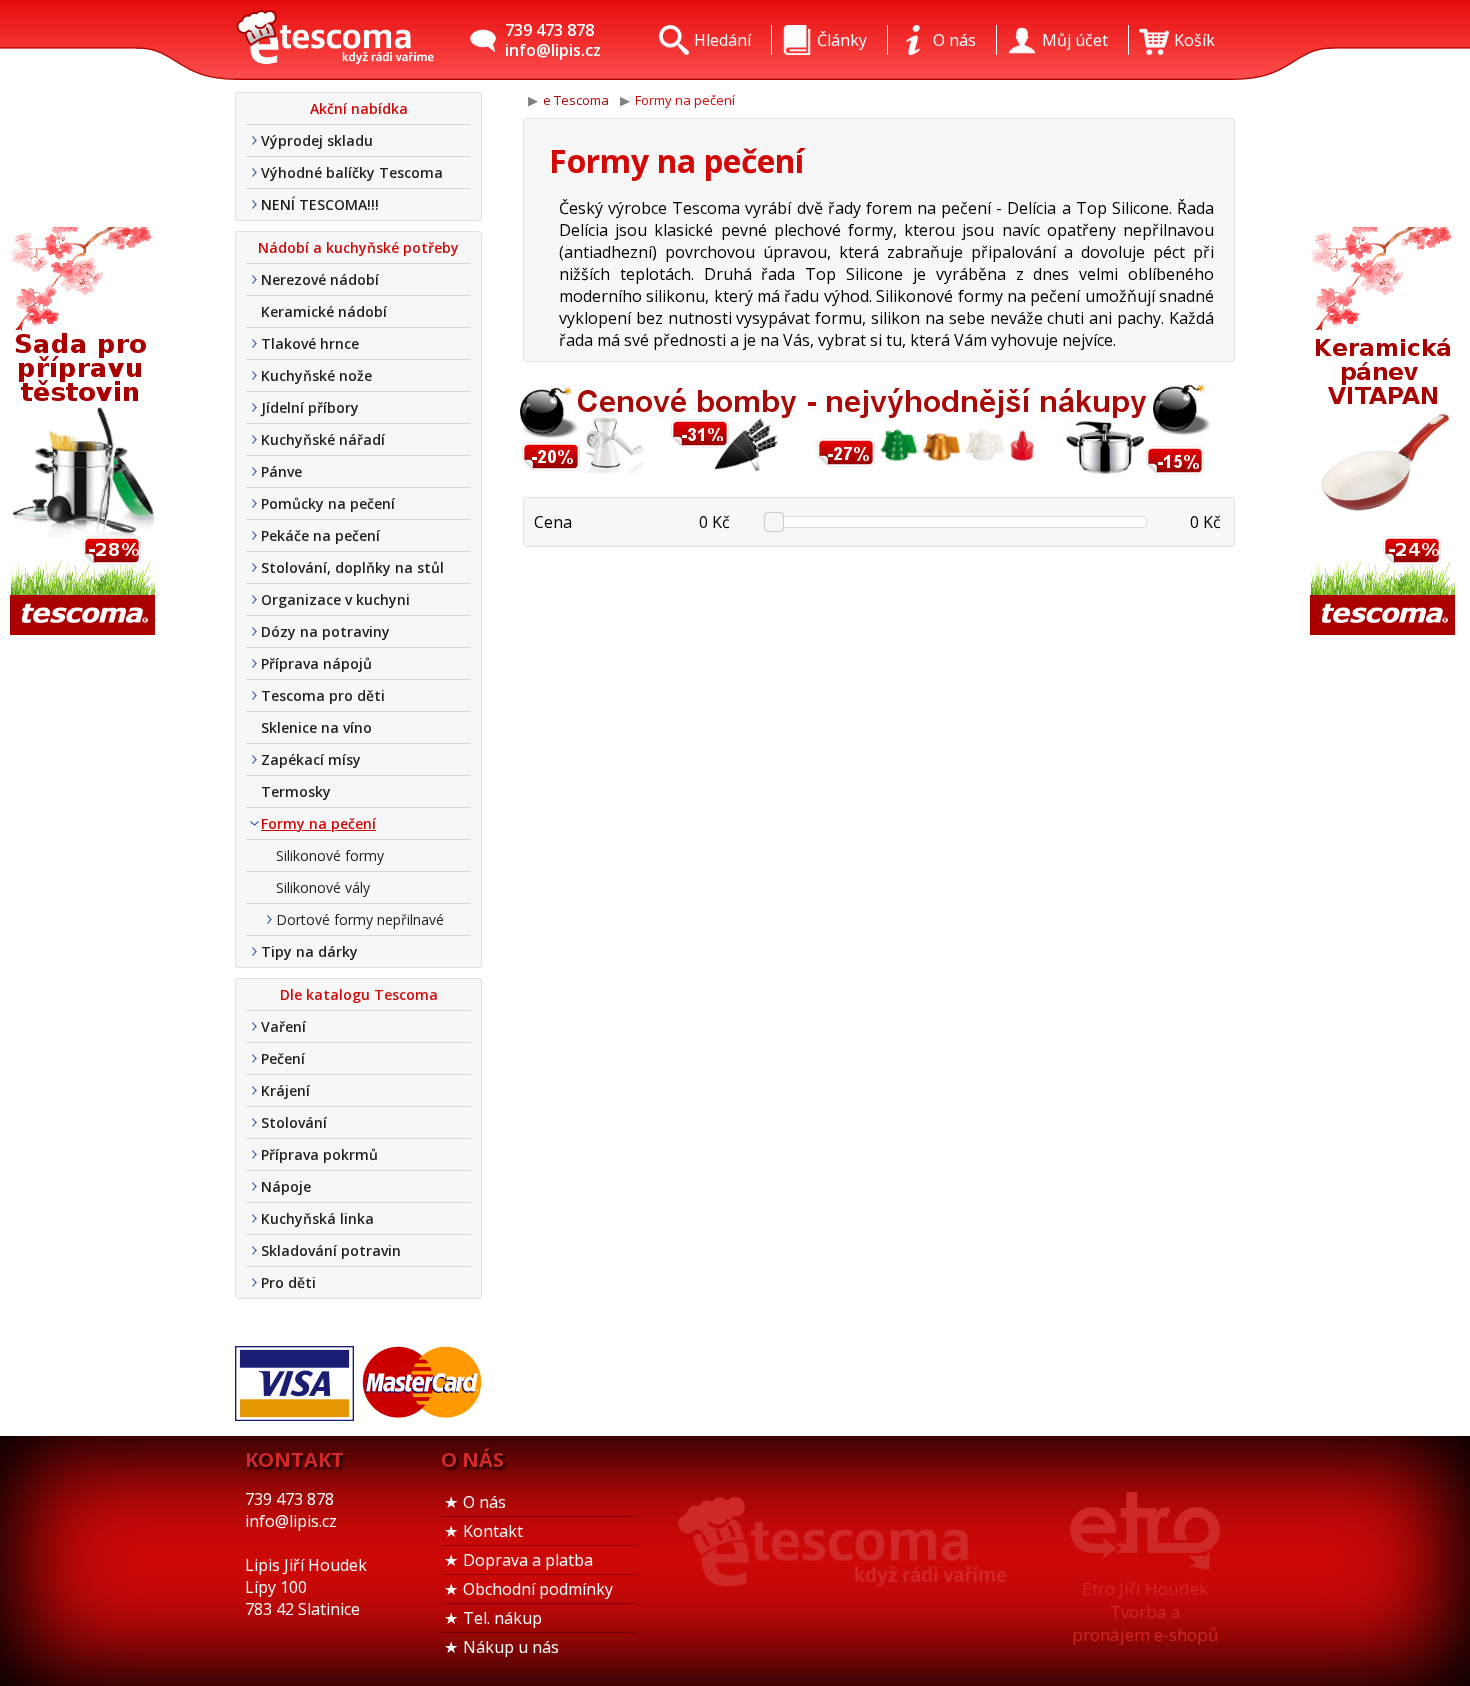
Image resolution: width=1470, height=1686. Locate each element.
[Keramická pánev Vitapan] (1385, 432)
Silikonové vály (323, 887)
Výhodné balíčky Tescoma (352, 172)
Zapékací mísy (311, 759)
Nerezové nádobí (320, 279)
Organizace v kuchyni (335, 599)
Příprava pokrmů (319, 1154)
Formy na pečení (318, 823)
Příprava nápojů (316, 663)
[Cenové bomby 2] (860, 471)
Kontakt (493, 1531)
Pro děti (288, 1282)
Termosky (296, 791)
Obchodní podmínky (538, 1589)
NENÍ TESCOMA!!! (320, 204)
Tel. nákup (502, 1618)
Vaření (283, 1026)
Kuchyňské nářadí (323, 439)
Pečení (283, 1058)
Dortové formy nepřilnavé (360, 919)
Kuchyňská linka (317, 1218)
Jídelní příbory (310, 407)
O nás (484, 1502)
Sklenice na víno (316, 727)
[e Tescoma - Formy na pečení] (335, 40)
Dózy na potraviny (325, 631)
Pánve (281, 471)
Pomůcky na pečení (328, 503)
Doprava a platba (528, 1560)
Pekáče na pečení (320, 535)
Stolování (294, 1122)
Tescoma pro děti (323, 695)
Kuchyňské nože (316, 375)
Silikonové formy (330, 855)
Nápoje (286, 1186)
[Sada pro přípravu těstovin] (85, 432)
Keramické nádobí (324, 311)
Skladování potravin (331, 1250)
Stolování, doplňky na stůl (352, 567)
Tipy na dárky (309, 951)
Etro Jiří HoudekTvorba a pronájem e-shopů (1145, 1611)
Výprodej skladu (317, 140)
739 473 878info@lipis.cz (553, 40)
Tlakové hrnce (310, 343)
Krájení (285, 1090)
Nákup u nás (511, 1647)
